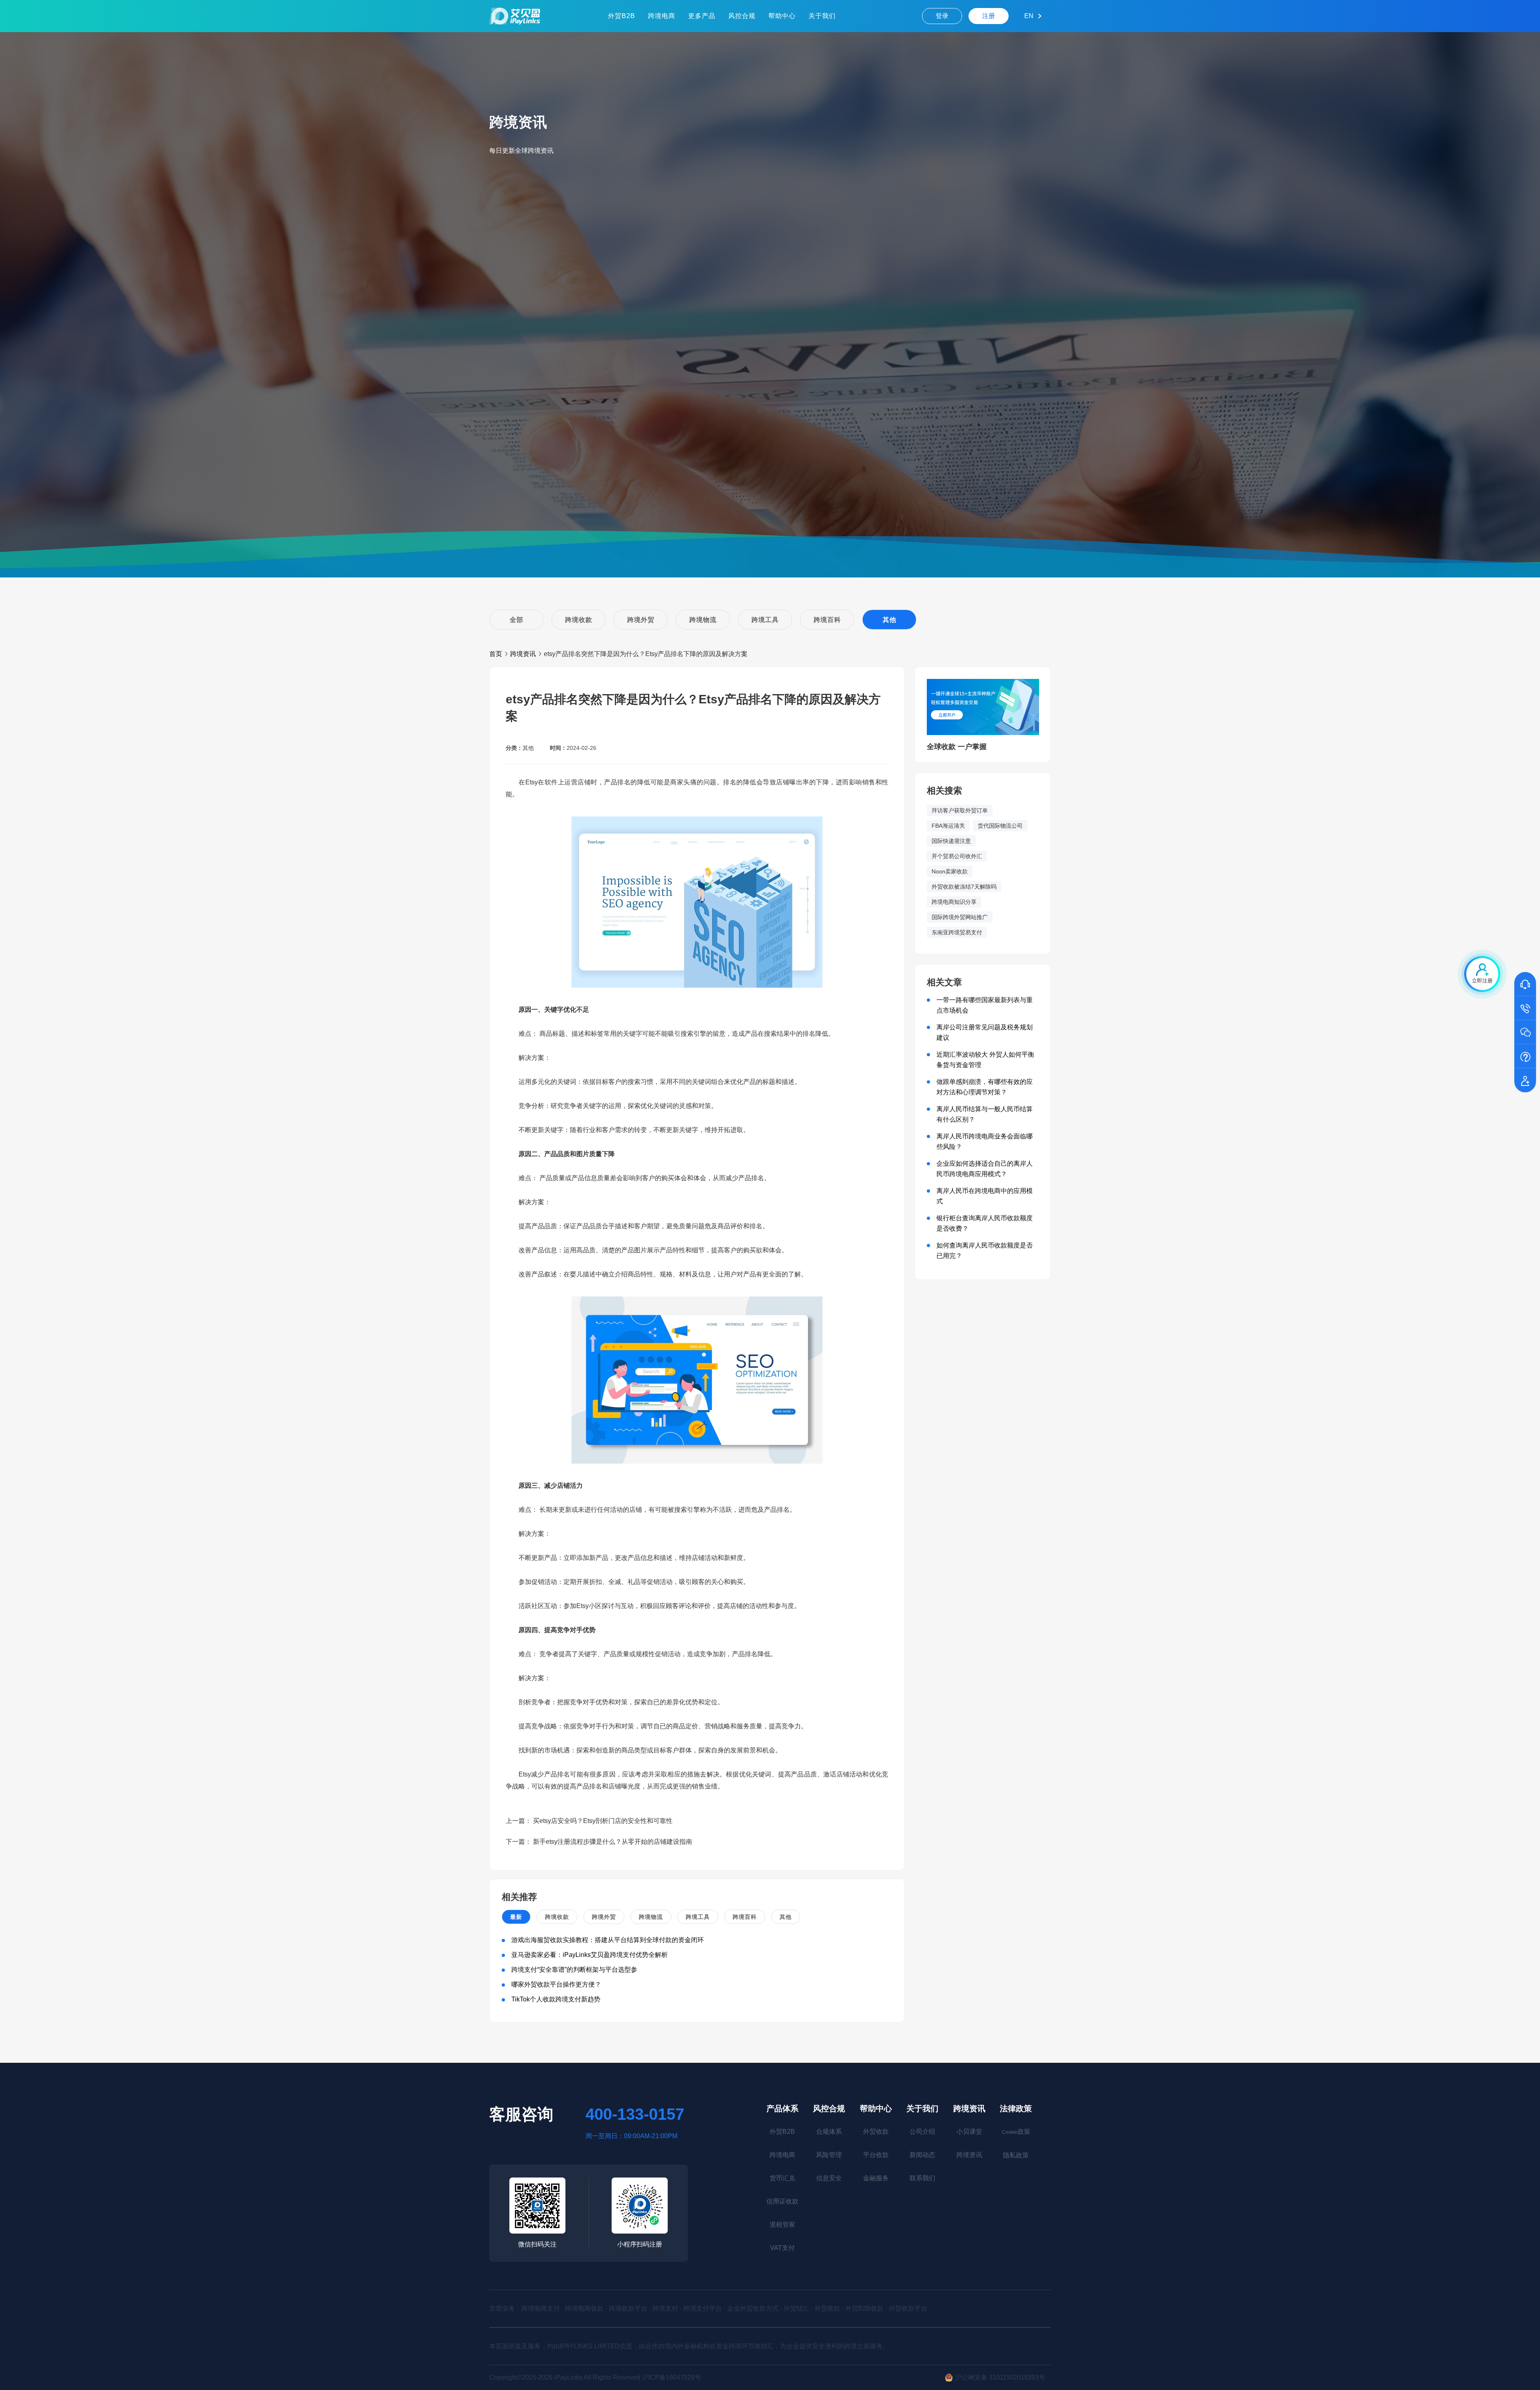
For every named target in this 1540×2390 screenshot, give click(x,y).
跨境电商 (662, 16)
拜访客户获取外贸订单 (960, 810)
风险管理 (829, 2155)
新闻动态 (922, 2155)
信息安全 (829, 2178)
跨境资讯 (523, 654)
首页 (496, 654)
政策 (1016, 2132)
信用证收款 (782, 2201)
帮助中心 (782, 16)
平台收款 (876, 2155)
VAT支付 (782, 2248)
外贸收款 (876, 2132)
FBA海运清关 (948, 826)
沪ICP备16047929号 (672, 2377)
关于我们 (822, 16)
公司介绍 (922, 2132)
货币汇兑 (782, 2178)
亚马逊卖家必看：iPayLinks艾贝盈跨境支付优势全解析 (590, 1955)
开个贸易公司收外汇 (957, 856)
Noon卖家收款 (950, 871)
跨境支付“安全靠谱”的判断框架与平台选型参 (574, 1970)
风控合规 (742, 16)
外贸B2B (622, 16)
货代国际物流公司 (1000, 826)
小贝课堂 (969, 2132)
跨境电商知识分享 (954, 902)
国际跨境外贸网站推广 (960, 917)
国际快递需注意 (951, 841)
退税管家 (782, 2225)
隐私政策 (1016, 2155)
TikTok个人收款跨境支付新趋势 (556, 1999)
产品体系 (782, 2108)
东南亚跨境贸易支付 (957, 932)
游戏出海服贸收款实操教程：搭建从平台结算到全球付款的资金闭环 (608, 1940)
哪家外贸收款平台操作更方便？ (556, 1984)
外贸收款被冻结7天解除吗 (964, 887)
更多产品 (702, 16)
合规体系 (829, 2132)
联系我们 (922, 2178)
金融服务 (876, 2178)
